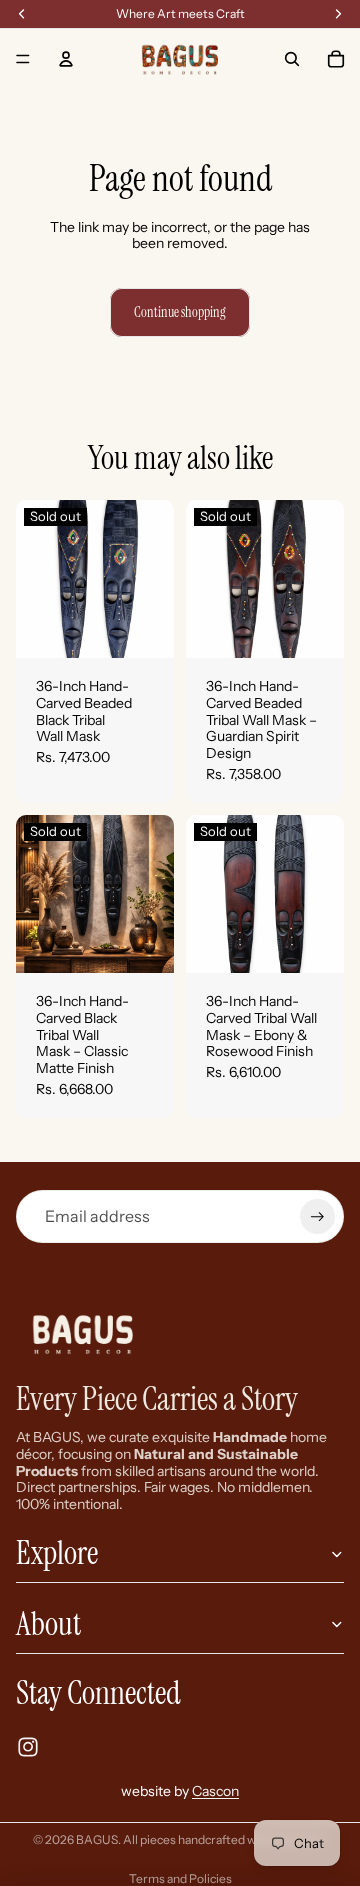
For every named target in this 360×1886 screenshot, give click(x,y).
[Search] (292, 59)
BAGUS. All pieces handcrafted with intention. (201, 1839)
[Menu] (23, 59)
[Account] (66, 59)
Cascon (215, 1791)
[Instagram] (28, 1747)
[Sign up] (317, 1216)
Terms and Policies (180, 1878)
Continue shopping (180, 312)
